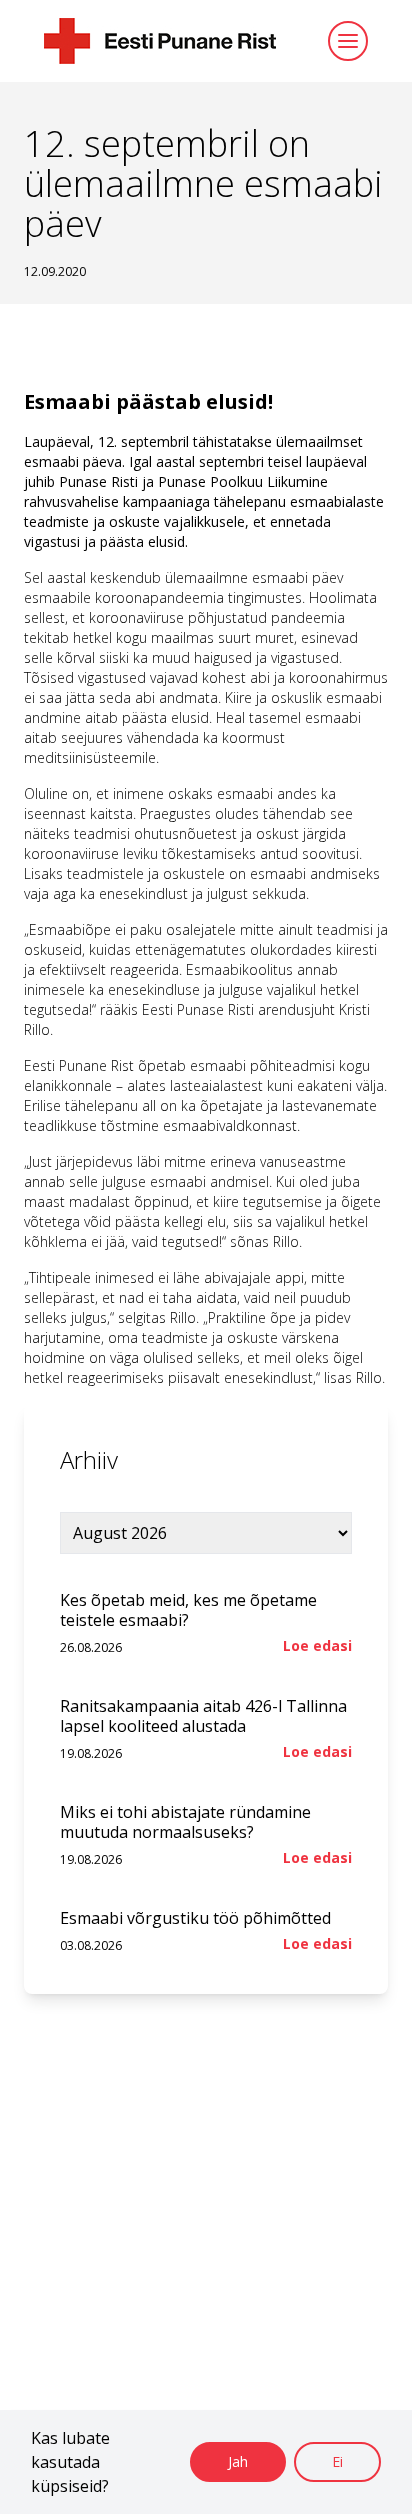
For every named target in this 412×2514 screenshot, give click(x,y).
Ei (337, 2461)
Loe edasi (317, 1645)
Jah (238, 2461)
